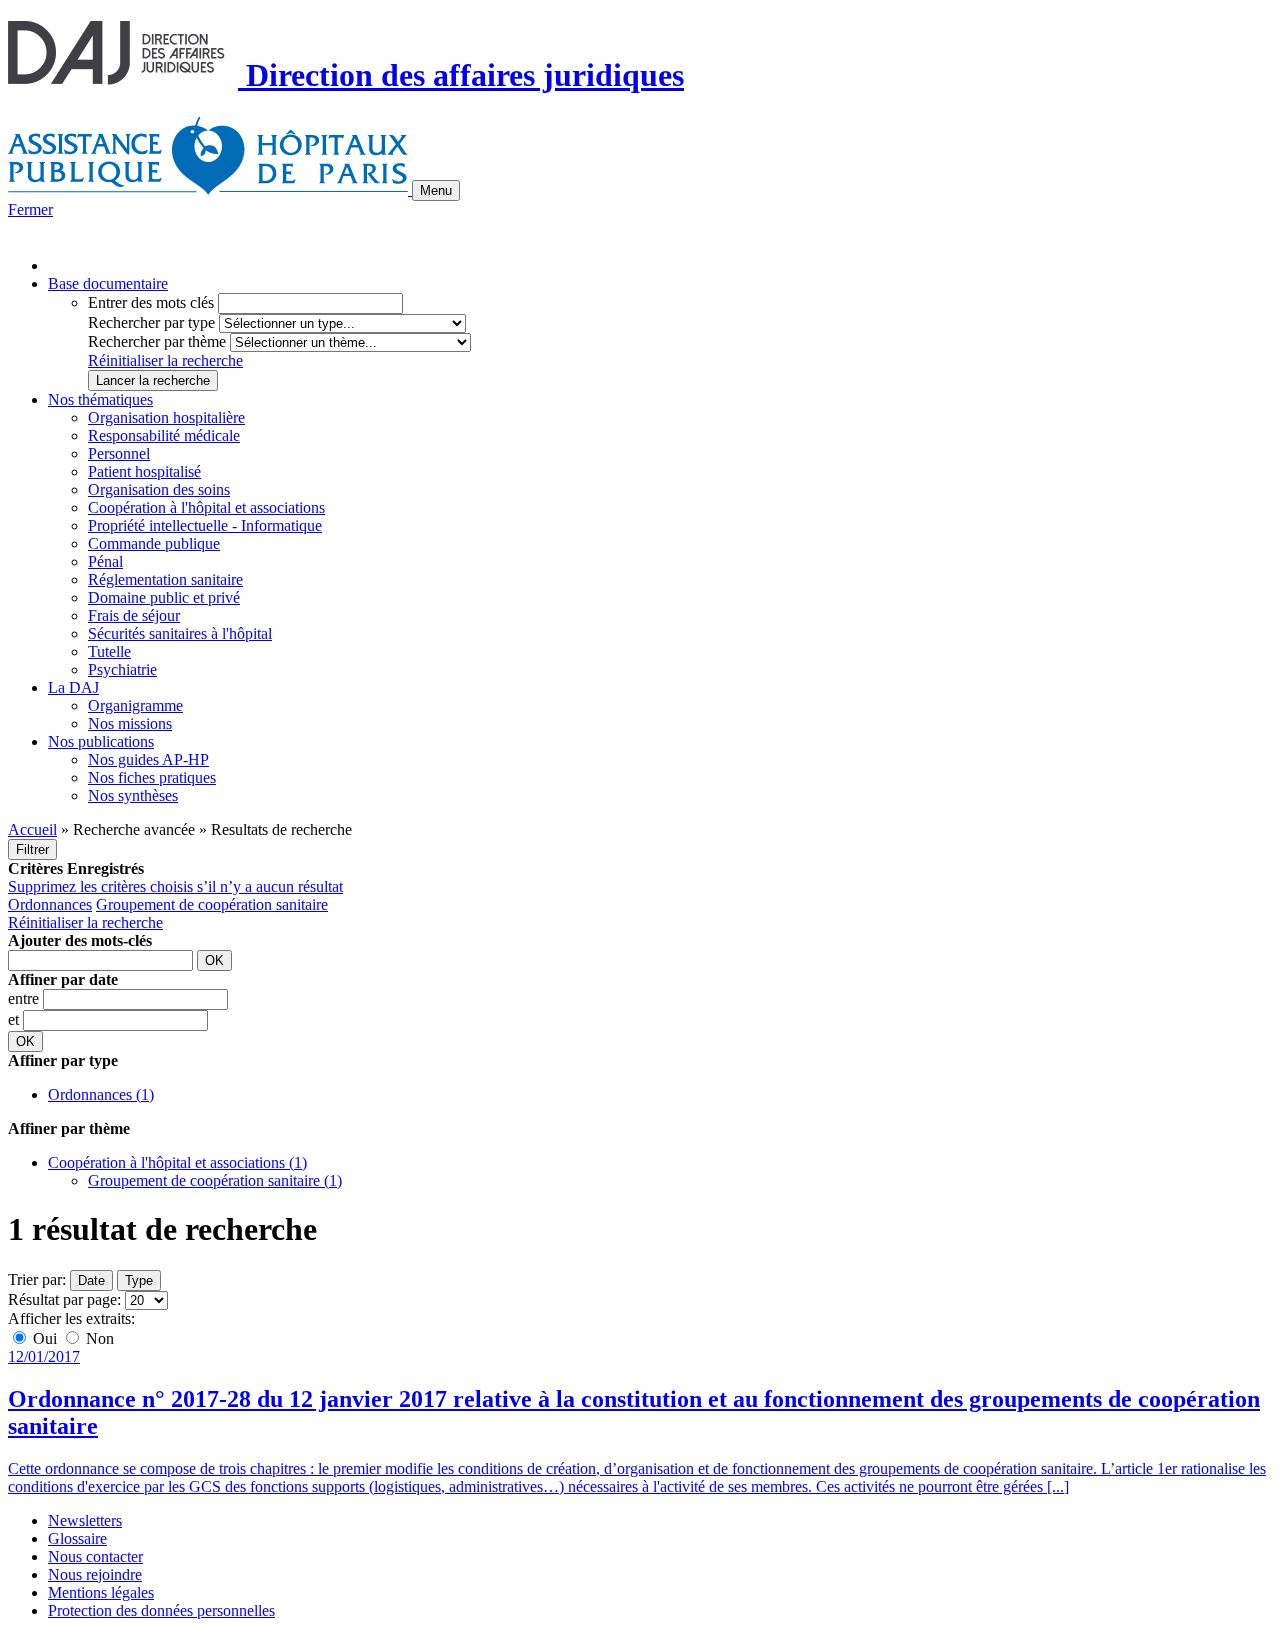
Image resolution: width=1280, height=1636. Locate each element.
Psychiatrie (122, 669)
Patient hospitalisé (144, 471)
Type (139, 1280)
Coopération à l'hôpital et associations (206, 507)
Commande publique (154, 543)
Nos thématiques (100, 399)
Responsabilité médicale (164, 435)
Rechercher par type (151, 322)
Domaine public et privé (164, 597)
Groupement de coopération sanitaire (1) (215, 1180)
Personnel (119, 453)
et (15, 1019)
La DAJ (73, 687)
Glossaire (77, 1538)
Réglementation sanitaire (165, 579)
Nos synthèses (133, 795)
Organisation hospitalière (166, 417)
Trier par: (37, 1279)
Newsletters (85, 1520)
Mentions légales (101, 1592)
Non (98, 1338)
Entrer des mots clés (151, 302)
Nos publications (101, 741)
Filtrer (32, 849)
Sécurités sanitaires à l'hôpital (180, 633)
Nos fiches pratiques (152, 777)
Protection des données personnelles (161, 1610)
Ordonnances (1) (101, 1094)
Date (91, 1280)
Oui (45, 1338)
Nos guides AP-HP (148, 759)
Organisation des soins (159, 489)
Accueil (32, 829)
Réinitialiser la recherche (165, 360)
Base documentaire (108, 283)
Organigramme (135, 705)
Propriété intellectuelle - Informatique (205, 525)
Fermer (30, 209)
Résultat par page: (64, 1299)
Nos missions (130, 723)
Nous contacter (95, 1556)
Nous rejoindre (95, 1574)
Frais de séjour (134, 615)
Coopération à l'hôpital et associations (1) (177, 1162)
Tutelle (109, 651)
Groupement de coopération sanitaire (212, 904)
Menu (436, 190)
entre (25, 998)
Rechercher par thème (157, 341)
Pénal (105, 561)
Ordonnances (50, 904)
